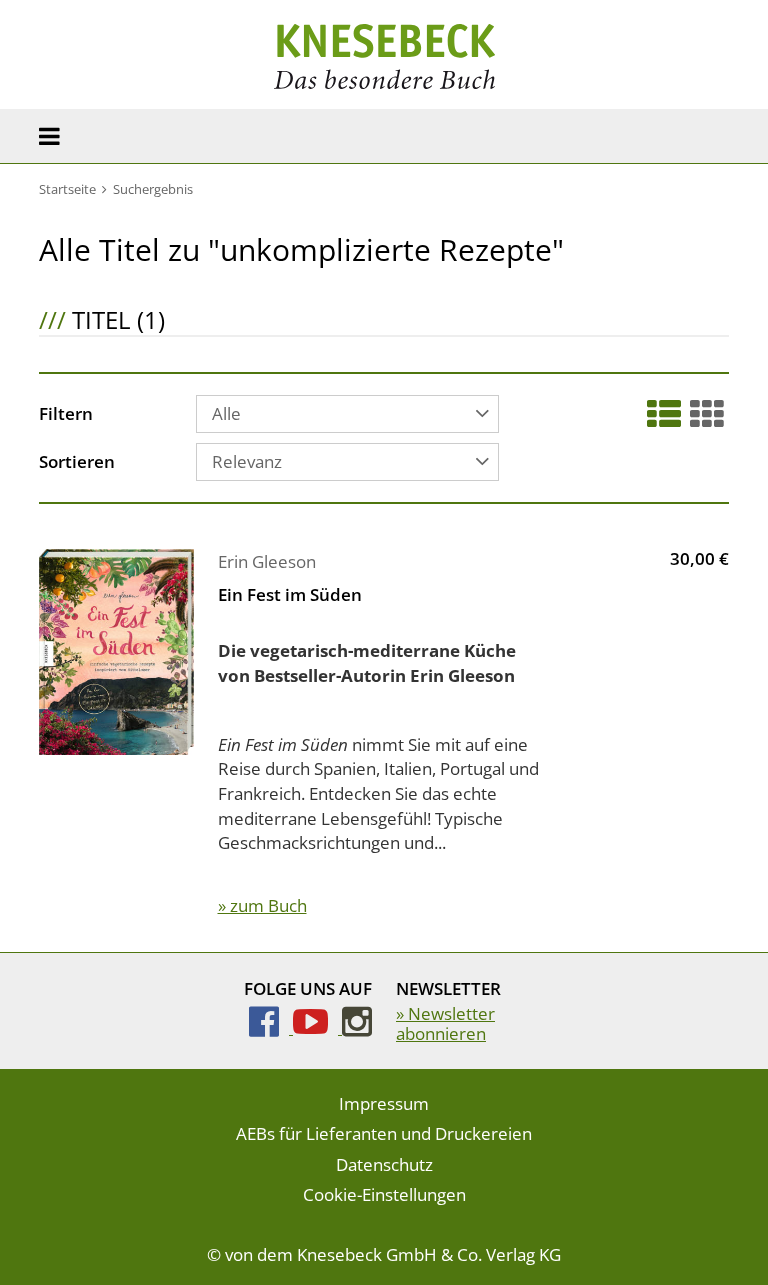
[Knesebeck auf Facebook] (271, 1027)
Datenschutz (384, 1164)
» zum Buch (262, 905)
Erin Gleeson (267, 561)
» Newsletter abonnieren (445, 1023)
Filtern (66, 415)
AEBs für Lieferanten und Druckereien (384, 1133)
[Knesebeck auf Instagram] (357, 1027)
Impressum (384, 1103)
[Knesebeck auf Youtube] (317, 1027)
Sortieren (77, 463)
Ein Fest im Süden (290, 594)
